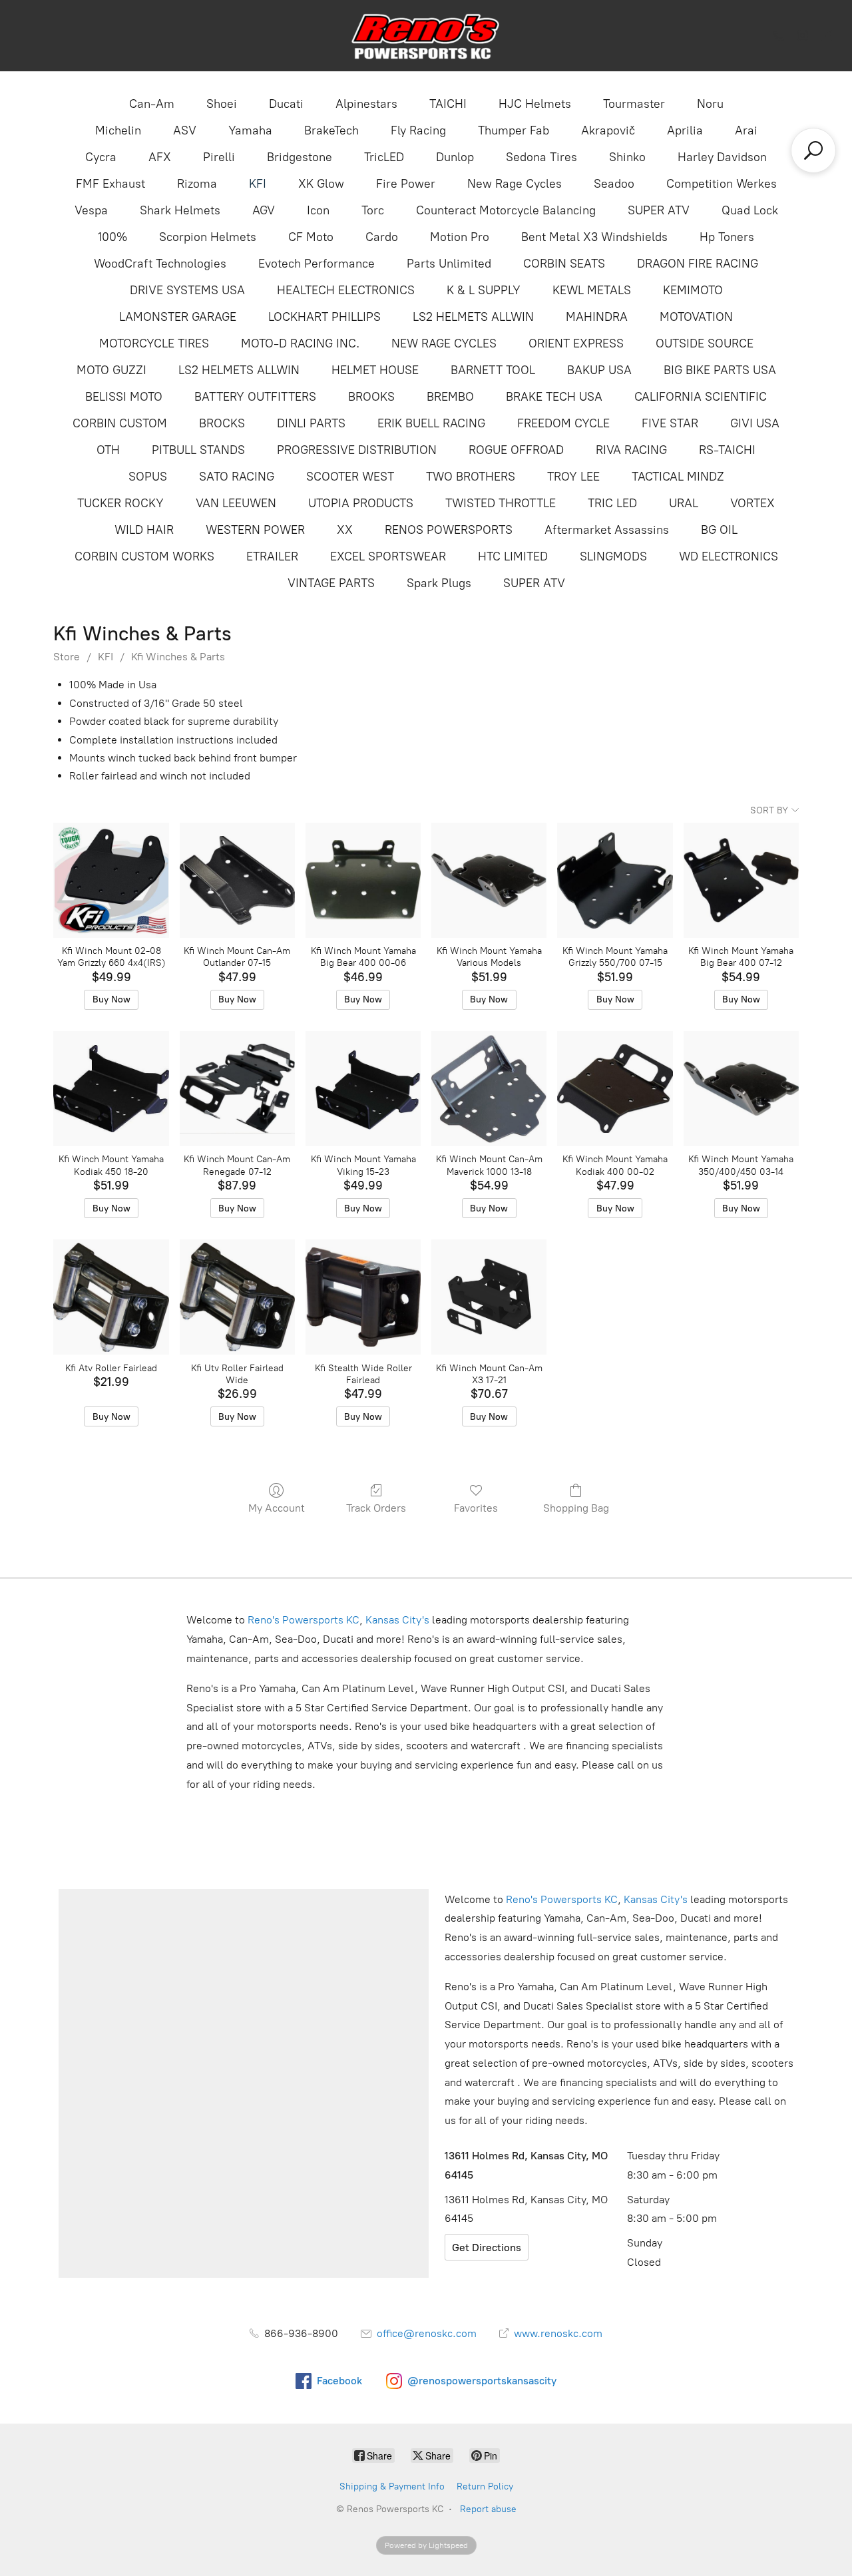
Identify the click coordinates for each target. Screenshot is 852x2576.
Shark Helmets (180, 210)
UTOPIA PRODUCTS (361, 503)
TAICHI (448, 104)
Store (67, 657)
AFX (160, 157)
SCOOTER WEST (350, 477)
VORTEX (752, 503)
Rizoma (197, 184)
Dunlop (455, 157)
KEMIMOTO (693, 290)
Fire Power (406, 184)
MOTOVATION (696, 317)
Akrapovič (608, 130)
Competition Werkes (722, 184)
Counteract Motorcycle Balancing (506, 210)
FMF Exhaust (110, 184)
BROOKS (371, 397)
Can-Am (152, 104)
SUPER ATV (659, 210)
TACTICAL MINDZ (678, 477)
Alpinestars (366, 104)
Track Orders (376, 1508)
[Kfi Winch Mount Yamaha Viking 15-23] (363, 1089)
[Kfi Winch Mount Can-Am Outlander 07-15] (237, 880)
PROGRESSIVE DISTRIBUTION (357, 450)
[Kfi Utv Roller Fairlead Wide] (237, 1297)
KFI (258, 184)
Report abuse (488, 2509)
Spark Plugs (439, 583)
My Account (277, 1508)
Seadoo (614, 184)
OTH (108, 450)
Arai (746, 130)
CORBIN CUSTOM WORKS (144, 556)
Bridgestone (300, 157)
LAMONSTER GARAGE (178, 317)
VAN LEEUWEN (236, 503)
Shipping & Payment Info (392, 2486)
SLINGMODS (613, 556)
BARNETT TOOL (493, 370)
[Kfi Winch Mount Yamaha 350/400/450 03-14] (741, 1089)
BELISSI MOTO (124, 397)
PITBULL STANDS (198, 450)
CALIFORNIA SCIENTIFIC (701, 397)
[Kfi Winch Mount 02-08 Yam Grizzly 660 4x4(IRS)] (111, 880)
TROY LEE (573, 477)
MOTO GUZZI (111, 370)
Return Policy (485, 2486)
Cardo (382, 237)
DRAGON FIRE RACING (698, 264)
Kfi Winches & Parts (178, 657)
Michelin (118, 130)
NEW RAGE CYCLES (444, 343)
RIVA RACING (631, 450)
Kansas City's (397, 1620)
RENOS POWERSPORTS (449, 530)
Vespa (91, 210)
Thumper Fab (514, 130)
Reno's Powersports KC (304, 1620)
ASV (185, 130)
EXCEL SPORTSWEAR (388, 556)
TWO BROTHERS (471, 477)
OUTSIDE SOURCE (705, 343)
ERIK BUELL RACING (431, 423)
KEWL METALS (592, 290)
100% (112, 237)
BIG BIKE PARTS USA (720, 370)
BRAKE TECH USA (554, 397)
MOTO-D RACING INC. (300, 343)
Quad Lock (750, 210)
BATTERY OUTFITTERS (255, 397)
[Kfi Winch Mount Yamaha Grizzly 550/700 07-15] (615, 880)
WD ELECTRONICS (729, 556)
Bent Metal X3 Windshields (594, 237)
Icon (318, 210)
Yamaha (250, 130)
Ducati (286, 104)
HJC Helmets (535, 104)
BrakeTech (331, 130)
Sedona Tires (541, 157)
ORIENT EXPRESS (576, 343)
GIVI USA (755, 423)
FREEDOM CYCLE (563, 423)
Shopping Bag (576, 1508)
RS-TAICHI (727, 450)
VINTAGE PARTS (331, 583)
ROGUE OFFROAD (516, 450)
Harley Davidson (722, 157)
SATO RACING (237, 477)
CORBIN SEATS (564, 264)
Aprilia (685, 130)
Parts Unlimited (449, 264)
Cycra (101, 157)
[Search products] (813, 150)
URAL (684, 503)
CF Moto (311, 237)
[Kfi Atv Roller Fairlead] (111, 1297)
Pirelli (219, 157)
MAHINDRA (597, 317)
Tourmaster (634, 104)
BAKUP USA (599, 370)
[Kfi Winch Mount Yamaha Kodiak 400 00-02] (615, 1089)
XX (345, 530)
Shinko (627, 157)
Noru (710, 104)
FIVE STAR (670, 423)
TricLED (384, 157)
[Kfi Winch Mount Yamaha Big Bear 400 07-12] (741, 880)
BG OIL (719, 530)
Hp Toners (727, 237)
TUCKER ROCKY (120, 503)
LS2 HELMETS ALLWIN (473, 317)
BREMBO (450, 397)
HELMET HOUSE (375, 370)
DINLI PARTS (311, 423)
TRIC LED (612, 503)
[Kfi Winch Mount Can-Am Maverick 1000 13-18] (489, 1089)
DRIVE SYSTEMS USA (187, 290)
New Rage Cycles (515, 184)
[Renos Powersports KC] (426, 36)
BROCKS (222, 423)
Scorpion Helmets (208, 237)
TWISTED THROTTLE (501, 503)
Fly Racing (418, 130)
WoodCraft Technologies (160, 264)
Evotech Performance (317, 264)
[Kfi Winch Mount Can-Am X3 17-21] (489, 1297)
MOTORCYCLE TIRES (154, 343)
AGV (264, 210)
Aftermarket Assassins (607, 530)
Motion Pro (460, 237)
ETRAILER (272, 556)
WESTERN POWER (255, 530)
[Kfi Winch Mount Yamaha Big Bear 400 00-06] (363, 880)
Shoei (222, 104)
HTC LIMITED (513, 556)
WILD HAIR (144, 530)
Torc (373, 210)
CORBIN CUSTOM (120, 423)
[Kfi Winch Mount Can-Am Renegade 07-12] (237, 1089)
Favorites (476, 1508)
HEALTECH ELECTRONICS (346, 290)
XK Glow (321, 184)
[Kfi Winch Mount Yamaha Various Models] (489, 880)
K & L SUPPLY (484, 290)
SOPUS (148, 477)
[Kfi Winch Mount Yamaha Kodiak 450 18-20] (111, 1089)
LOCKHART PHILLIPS (324, 317)
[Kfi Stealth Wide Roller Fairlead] (363, 1297)
